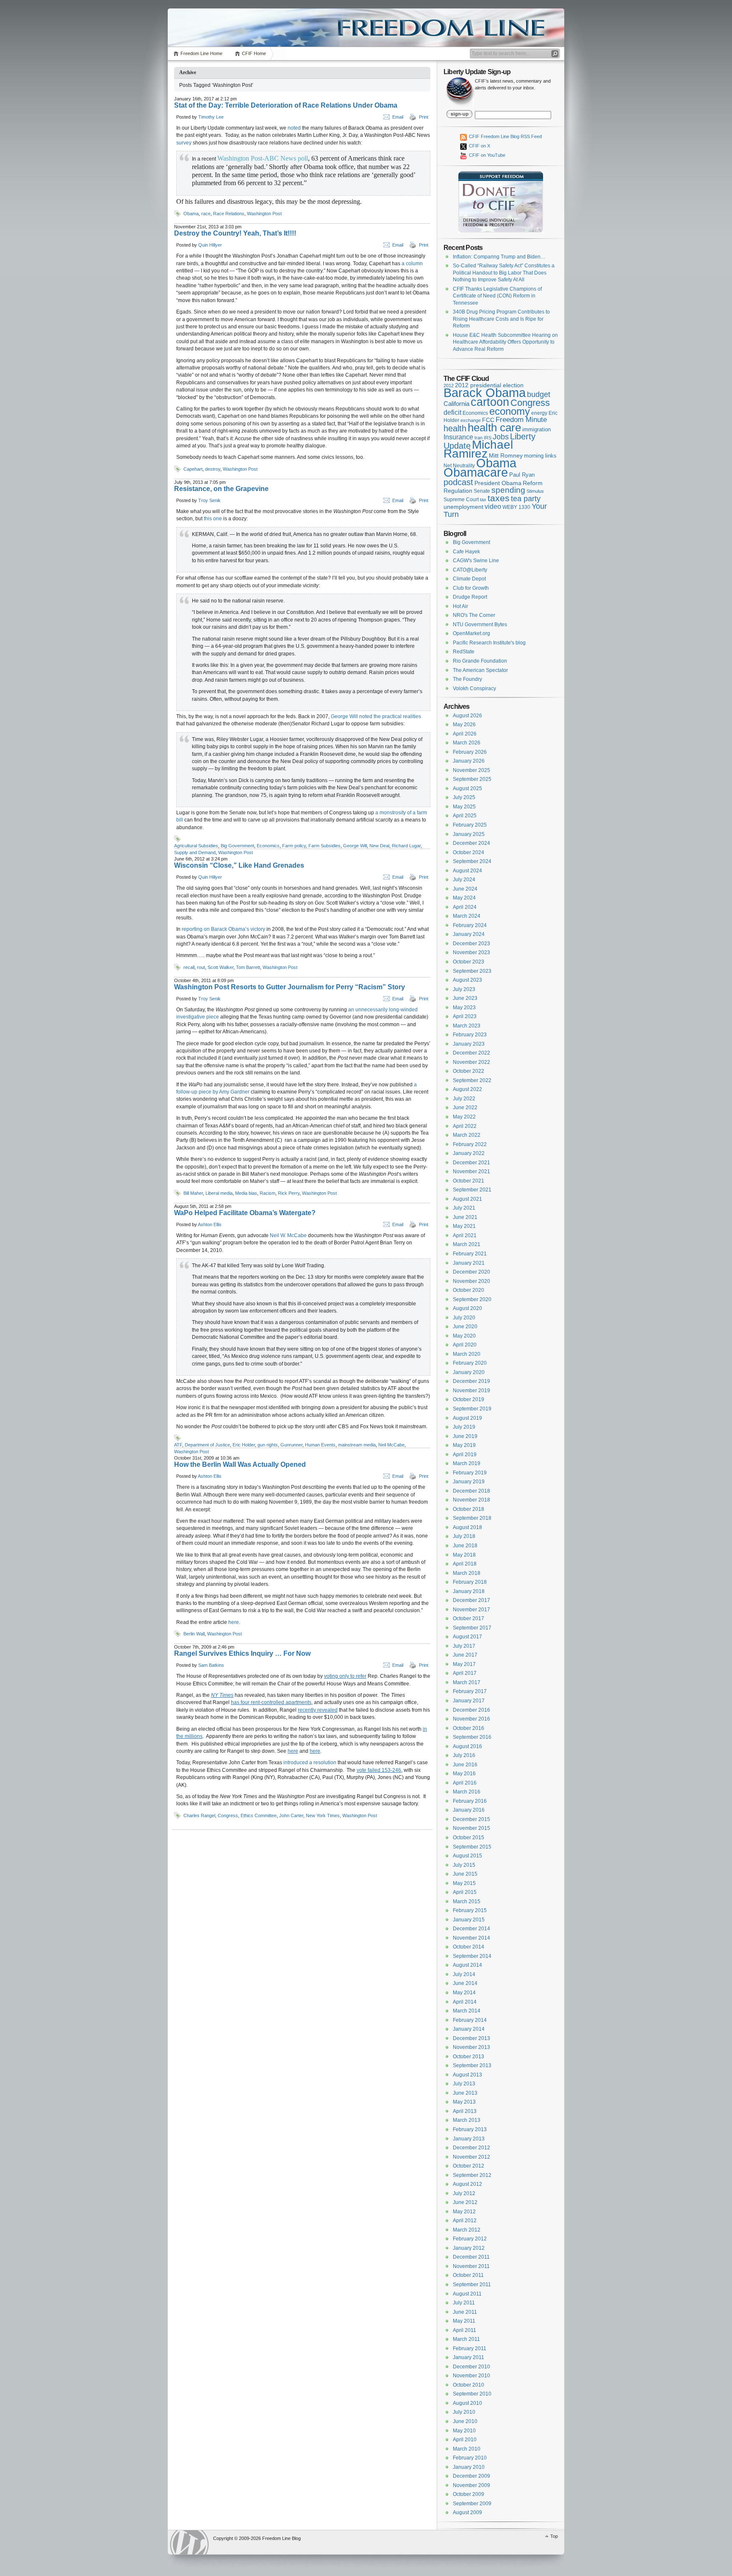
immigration (537, 429)
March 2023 (467, 1026)
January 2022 (469, 1153)
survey (184, 143)
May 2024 (464, 898)
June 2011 (465, 2312)
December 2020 (471, 1272)
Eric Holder (244, 1445)
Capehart (193, 469)
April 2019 (465, 1455)
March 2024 (467, 916)
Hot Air (460, 606)
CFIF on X (479, 146)
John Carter (291, 1815)
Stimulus (535, 491)
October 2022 (469, 1071)
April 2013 (465, 2111)
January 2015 (469, 1920)
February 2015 (470, 1910)
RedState (464, 652)
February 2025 (470, 825)
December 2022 (471, 1053)
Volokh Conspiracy (474, 688)
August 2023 (467, 980)
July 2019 (464, 1427)
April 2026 (465, 734)
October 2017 (469, 1618)
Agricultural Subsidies (196, 846)
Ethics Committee (259, 1815)
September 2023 (472, 971)
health (455, 428)
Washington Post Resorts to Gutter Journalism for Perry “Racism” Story (290, 987)
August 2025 (467, 788)
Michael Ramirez (478, 449)
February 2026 (470, 752)
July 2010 (464, 2412)
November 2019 (471, 1391)
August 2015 (467, 1856)
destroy (213, 469)
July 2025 (464, 797)
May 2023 (464, 1008)
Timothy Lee (211, 117)
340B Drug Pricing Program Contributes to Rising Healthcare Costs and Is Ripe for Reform (501, 319)
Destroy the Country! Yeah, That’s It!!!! (235, 233)
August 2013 (467, 2075)
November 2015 (471, 1828)
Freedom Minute (521, 420)
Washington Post (264, 214)
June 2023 (465, 998)
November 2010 (471, 2376)
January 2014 (469, 2029)
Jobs (501, 437)
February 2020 (470, 1363)
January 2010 (469, 2467)
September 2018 (472, 1518)
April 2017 (465, 1673)
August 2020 (467, 1308)
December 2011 (471, 2257)
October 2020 (469, 1290)
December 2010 (471, 2367)
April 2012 (465, 2221)
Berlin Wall (194, 1634)
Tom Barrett (248, 967)
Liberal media (219, 1193)
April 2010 (465, 2440)
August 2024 (467, 871)
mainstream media (357, 1445)
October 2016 (469, 1728)
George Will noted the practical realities (376, 716)
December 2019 (471, 1381)
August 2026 (467, 716)
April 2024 (465, 907)
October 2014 (469, 1947)
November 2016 (471, 1719)
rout (201, 967)
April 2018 (465, 1564)
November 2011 (471, 2266)
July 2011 (464, 2303)
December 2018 (471, 1491)
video (493, 506)
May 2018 (464, 1555)
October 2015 (469, 1838)
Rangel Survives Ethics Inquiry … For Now (242, 1653)
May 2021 (464, 1226)
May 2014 (464, 1993)
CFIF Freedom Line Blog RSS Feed (505, 136)
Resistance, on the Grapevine (221, 489)
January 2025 (469, 834)
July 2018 (464, 1536)
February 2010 (470, 2458)
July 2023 (464, 989)
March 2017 (467, 1682)
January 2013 (469, 2139)
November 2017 (471, 1610)
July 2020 (464, 1318)
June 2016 (465, 1765)
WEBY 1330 (516, 507)
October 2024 (469, 852)
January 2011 (469, 2357)
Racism (268, 1193)
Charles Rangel (199, 1815)
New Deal (379, 846)
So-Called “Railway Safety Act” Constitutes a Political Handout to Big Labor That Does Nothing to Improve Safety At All (504, 273)
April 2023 (465, 1016)
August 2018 (467, 1527)
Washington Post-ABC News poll (263, 158)
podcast (458, 482)
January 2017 (469, 1701)
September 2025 (472, 779)
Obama (191, 214)
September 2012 (472, 2175)
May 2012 (464, 2212)
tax (483, 500)
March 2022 (467, 1135)
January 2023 (469, 1044)
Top (554, 2536)
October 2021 (469, 1181)
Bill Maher (193, 1193)
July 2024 (464, 880)
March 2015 (467, 1901)
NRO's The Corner (474, 615)
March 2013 (467, 2120)
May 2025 (464, 807)
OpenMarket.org (471, 633)
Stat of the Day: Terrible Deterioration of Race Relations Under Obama (286, 105)
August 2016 (467, 1746)
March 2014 (467, 2011)
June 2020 (465, 1327)
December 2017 (471, 1600)
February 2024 (470, 925)
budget (539, 394)
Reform (533, 483)
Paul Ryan (522, 475)
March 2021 (467, 1244)
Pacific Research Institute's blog (489, 643)
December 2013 (471, 2038)
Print (424, 117)
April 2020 (465, 1345)
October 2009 (469, 2494)
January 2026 (469, 761)
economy (510, 411)
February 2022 (470, 1144)
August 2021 (467, 1199)
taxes (499, 498)
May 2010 (464, 2431)
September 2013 (472, 2065)
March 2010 (467, 2449)
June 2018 (465, 1546)
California (456, 404)
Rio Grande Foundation (480, 661)
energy (539, 413)
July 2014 (464, 1974)
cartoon (490, 402)
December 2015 (471, 1819)
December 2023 (471, 944)
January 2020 (469, 1372)
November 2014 (471, 1938)
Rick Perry (289, 1193)
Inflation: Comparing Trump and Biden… (499, 257)
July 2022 (464, 1099)
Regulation (458, 491)
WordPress (189, 2542)
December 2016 (471, 1710)
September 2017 (472, 1628)
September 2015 (472, 1847)
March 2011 (466, 2339)
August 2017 (467, 1637)
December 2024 (471, 843)
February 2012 (470, 2239)
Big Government (237, 846)
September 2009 (472, 2504)
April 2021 (465, 1235)
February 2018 (470, 1582)
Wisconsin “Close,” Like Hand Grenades (239, 865)
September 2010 (472, 2394)
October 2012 (469, 2166)
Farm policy (294, 846)
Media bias (246, 1193)
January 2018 (469, 1591)
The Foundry (467, 679)
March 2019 (467, 1463)
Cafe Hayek (466, 552)
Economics (268, 846)
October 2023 (469, 962)
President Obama (498, 483)
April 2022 (465, 1126)
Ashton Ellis (210, 1224)
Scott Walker (220, 967)
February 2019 (470, 1473)
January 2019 (469, 1482)
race (206, 214)
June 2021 (465, 1217)
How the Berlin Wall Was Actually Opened (240, 1464)
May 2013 (464, 2102)
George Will (355, 846)
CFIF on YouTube (487, 155)
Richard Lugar (406, 846)
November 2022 (471, 1062)
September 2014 (472, 1956)
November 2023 (471, 952)
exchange (471, 420)
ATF (178, 1445)
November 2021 (471, 1171)
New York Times (323, 1815)
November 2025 (471, 770)
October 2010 (469, 2385)
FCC (488, 420)
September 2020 (472, 1299)
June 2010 (465, 2421)
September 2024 (472, 861)
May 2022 (464, 1117)
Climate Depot (469, 579)
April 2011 (464, 2330)
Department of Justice (207, 1445)
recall (189, 967)
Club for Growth (471, 588)
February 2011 (470, 2348)
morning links (540, 456)
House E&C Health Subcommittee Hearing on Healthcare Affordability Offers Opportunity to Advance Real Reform (505, 342)
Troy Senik (209, 500)
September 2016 (472, 1737)
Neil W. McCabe (288, 1235)
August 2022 (467, 1089)
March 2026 (467, 743)
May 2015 (464, 1883)
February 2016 (470, 1801)
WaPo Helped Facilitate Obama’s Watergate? (245, 1213)
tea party (526, 499)
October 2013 (469, 2057)
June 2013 (465, 2093)
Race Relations (229, 214)
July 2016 (464, 1755)
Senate (482, 491)
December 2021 (471, 1163)
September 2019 (472, 1409)
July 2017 (464, 1646)
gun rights (268, 1445)
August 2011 (467, 2294)
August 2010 (467, 2403)
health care (494, 427)
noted (294, 128)
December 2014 (471, 1929)
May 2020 (464, 1336)
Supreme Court (461, 500)
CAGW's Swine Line (476, 561)
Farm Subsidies (324, 846)
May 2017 (464, 1664)
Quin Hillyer (210, 245)
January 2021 (469, 1263)
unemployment (463, 507)
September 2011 (472, 2285)
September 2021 (472, 1190)
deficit (452, 412)
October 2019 (469, 1399)
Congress (228, 1815)
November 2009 (471, 2485)
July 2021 (464, 1208)
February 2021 (470, 1254)
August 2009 (467, 2512)
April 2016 (465, 1783)
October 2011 (468, 2275)
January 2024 (469, 934)
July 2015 (464, 1865)
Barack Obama (485, 393)
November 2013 (471, 2047)
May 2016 (464, 1774)
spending (508, 490)
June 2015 (465, 1874)
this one (213, 519)
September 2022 (472, 1080)
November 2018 (471, 1500)
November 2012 (471, 2157)
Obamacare (476, 472)
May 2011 (464, 2321)
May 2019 (464, 1445)
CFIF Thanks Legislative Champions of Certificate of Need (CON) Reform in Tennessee (497, 296)
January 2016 (469, 1810)
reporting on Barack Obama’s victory (223, 929)
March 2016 (467, 1792)
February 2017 (470, 1691)
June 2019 (465, 1436)
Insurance (458, 437)
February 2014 (470, 2020)
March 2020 (467, 1354)
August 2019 (467, 1418)
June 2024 (465, 889)
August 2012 (467, 2184)
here (234, 1622)
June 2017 (465, 1655)
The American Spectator (480, 670)
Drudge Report (470, 597)
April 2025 (465, 816)
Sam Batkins (211, 1665)
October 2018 (469, 1509)
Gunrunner (291, 1445)
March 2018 (467, 1573)
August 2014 (467, 1965)
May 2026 (464, 724)
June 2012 (465, 2202)
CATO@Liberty (470, 570)
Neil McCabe (391, 1445)
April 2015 (465, 1892)
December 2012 (471, 2148)
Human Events (320, 1445)
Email (398, 117)
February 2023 (470, 1035)
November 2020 (471, 1281)
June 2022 (465, 1108)
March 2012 (467, 2230)
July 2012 (464, 2193)
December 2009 (471, 2476)
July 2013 (464, 2084)
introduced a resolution (310, 1763)
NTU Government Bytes (480, 625)
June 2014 (465, 1983)
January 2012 (469, 2248)
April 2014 (465, 2002)
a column (412, 264)
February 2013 (470, 2129)
